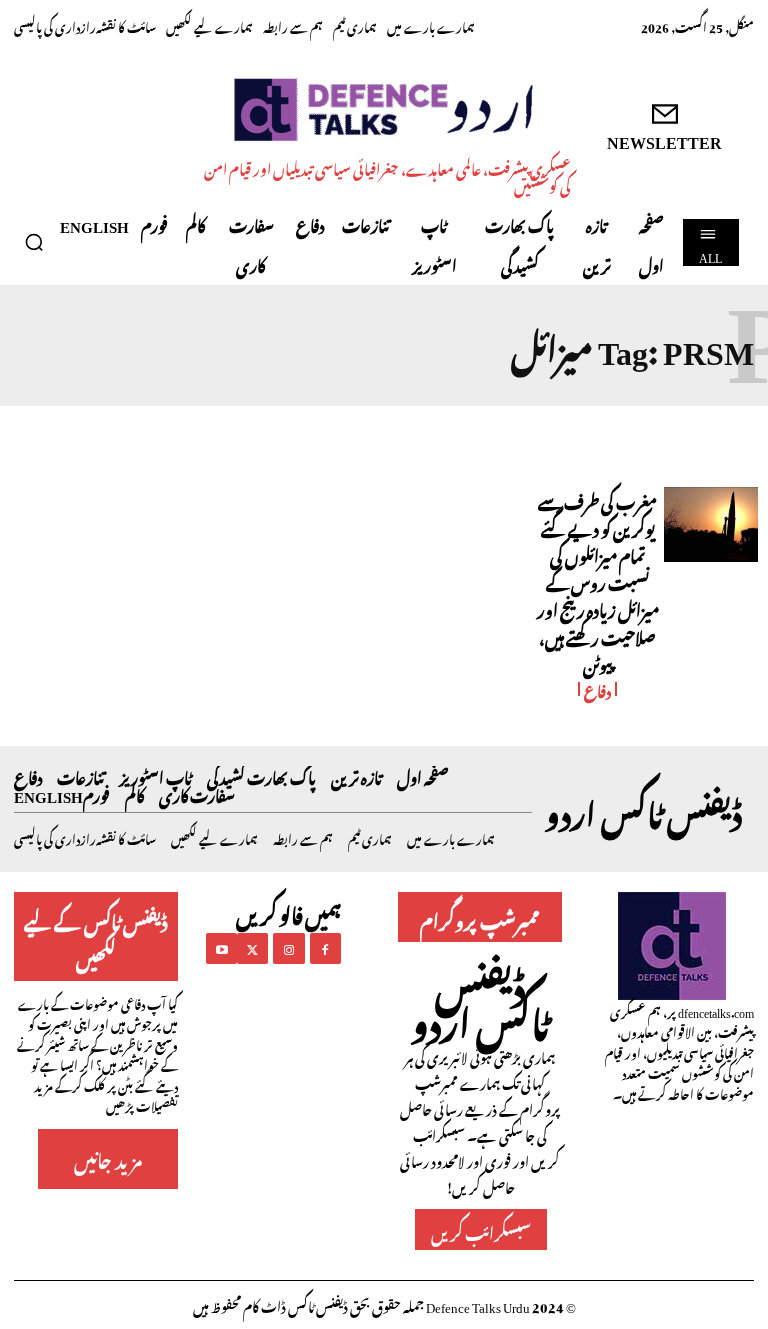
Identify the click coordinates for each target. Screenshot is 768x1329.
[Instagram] (288, 948)
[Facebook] (325, 948)
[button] (34, 242)
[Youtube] (221, 948)
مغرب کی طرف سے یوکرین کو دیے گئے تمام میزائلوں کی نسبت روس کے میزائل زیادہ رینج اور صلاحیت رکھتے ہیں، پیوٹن (598, 581)
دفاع (597, 689)
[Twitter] (252, 948)
